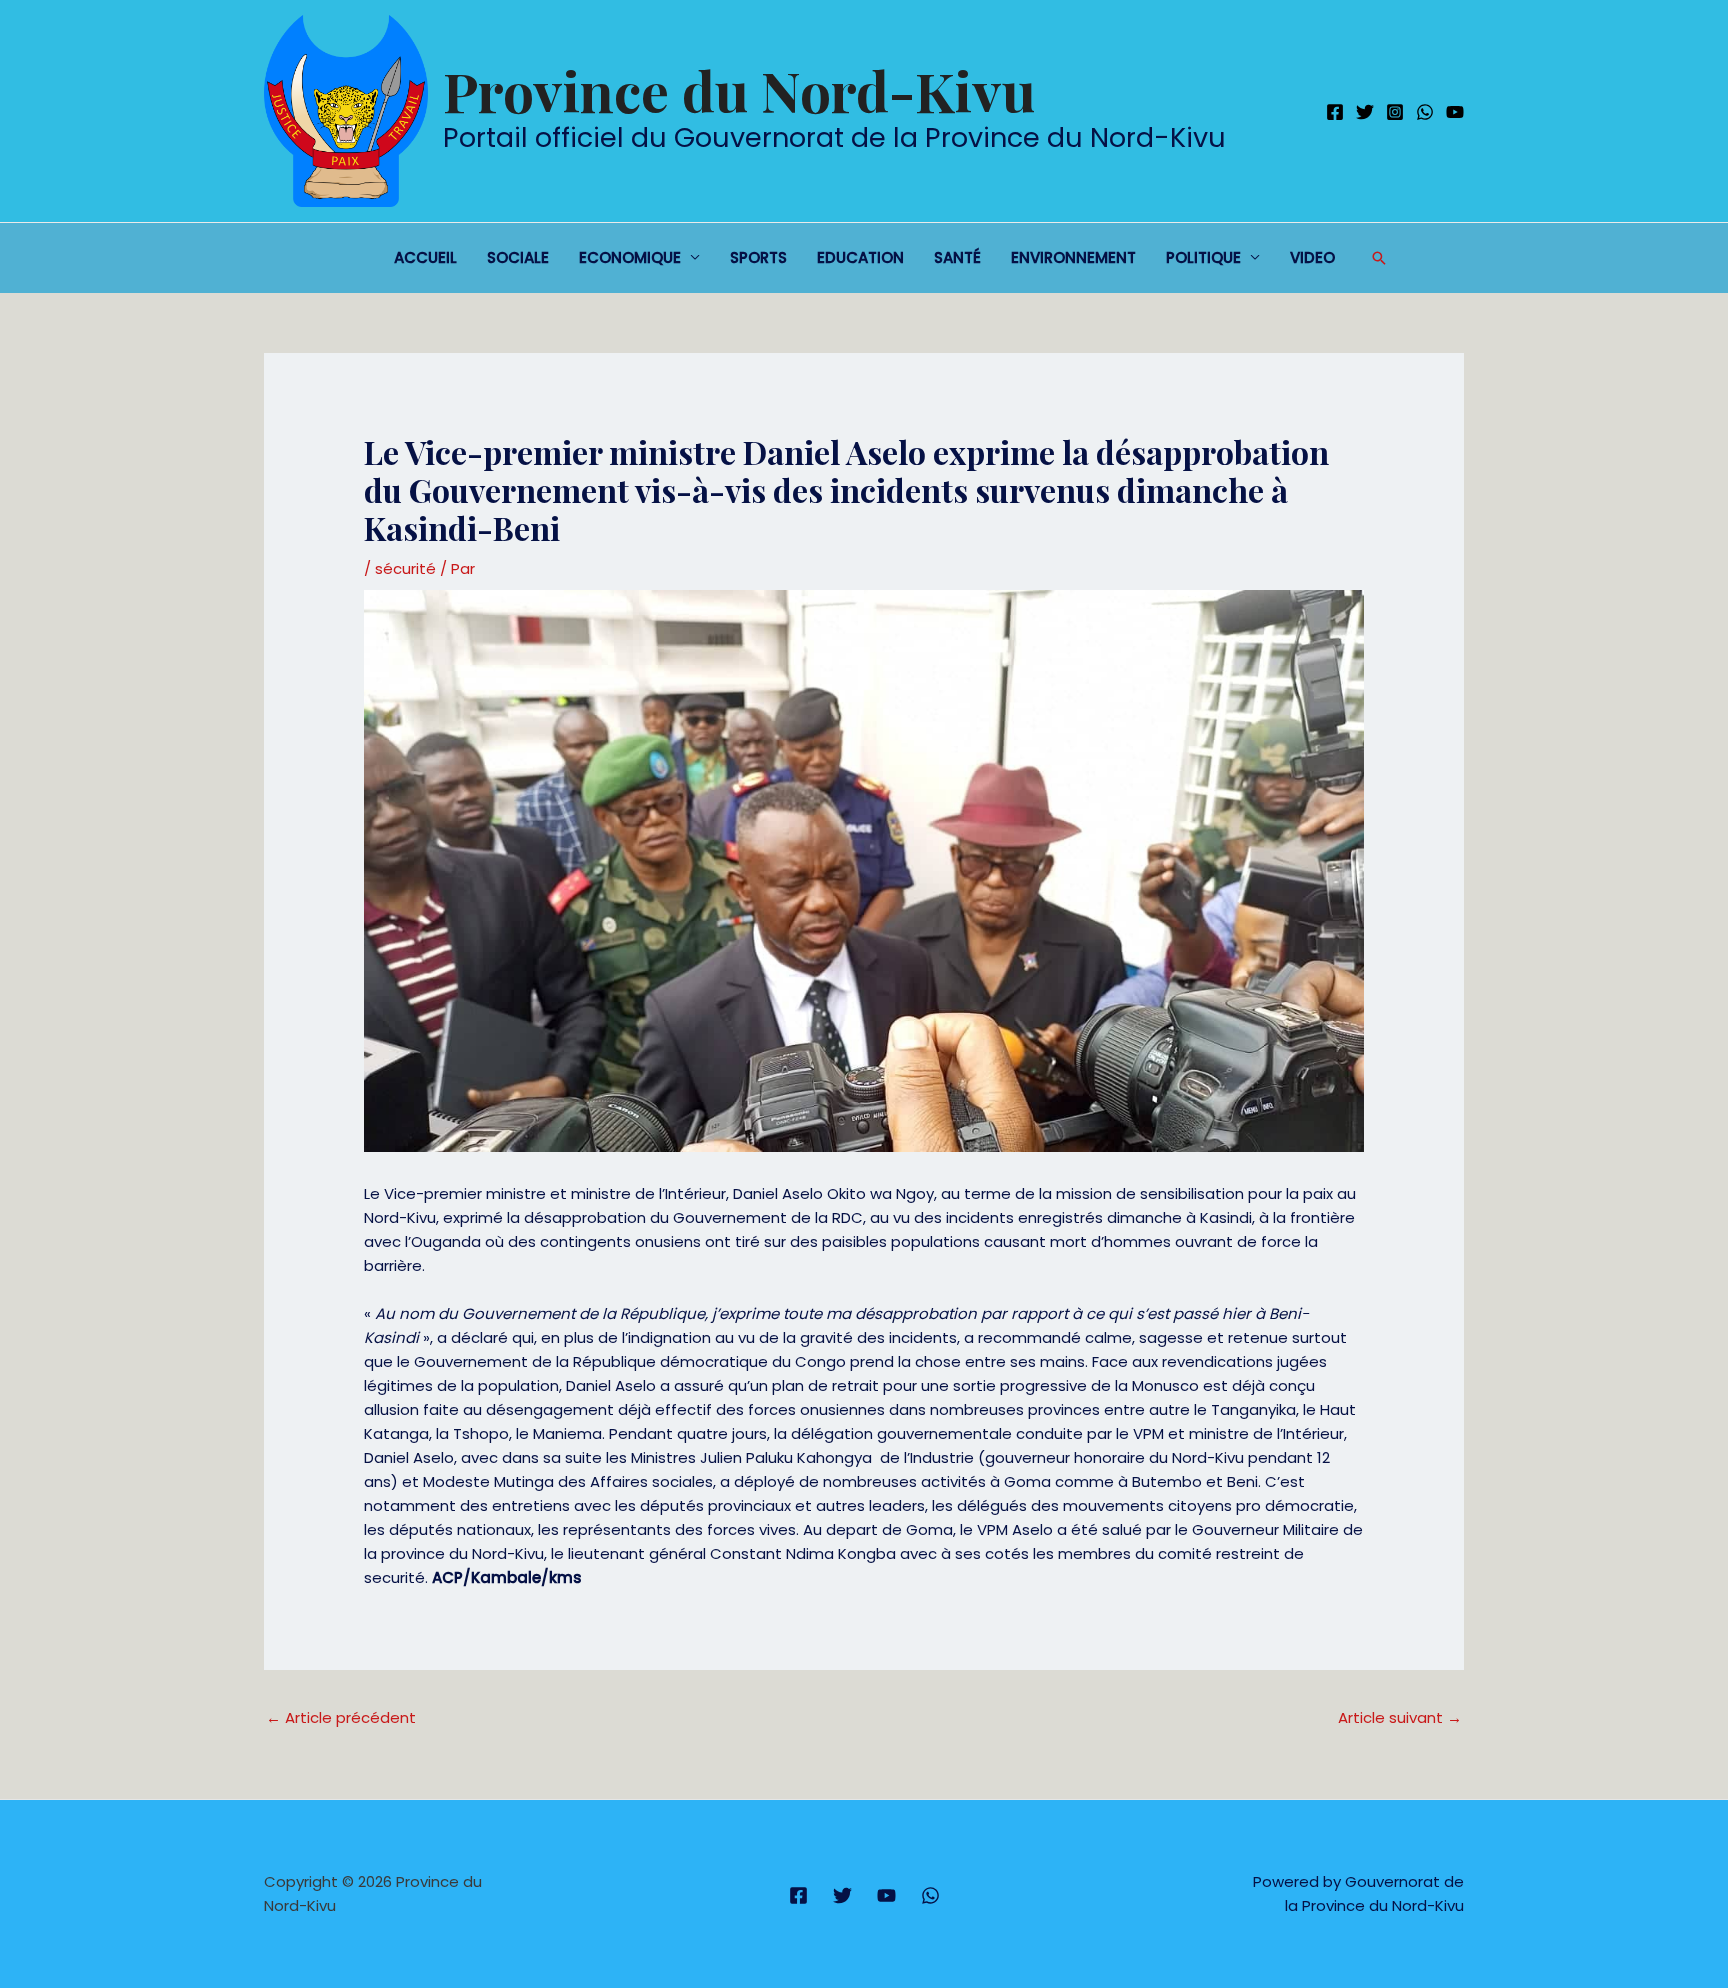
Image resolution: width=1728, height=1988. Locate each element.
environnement (1073, 257)
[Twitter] (1365, 112)
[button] (1379, 258)
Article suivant (1400, 1717)
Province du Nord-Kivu (739, 90)
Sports (758, 257)
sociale (518, 257)
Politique (1203, 257)
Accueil (425, 257)
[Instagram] (1395, 112)
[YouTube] (1455, 112)
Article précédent (341, 1717)
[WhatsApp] (1425, 112)
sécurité (405, 568)
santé (957, 257)
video (1312, 257)
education (860, 257)
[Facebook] (1335, 112)
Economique (630, 257)
